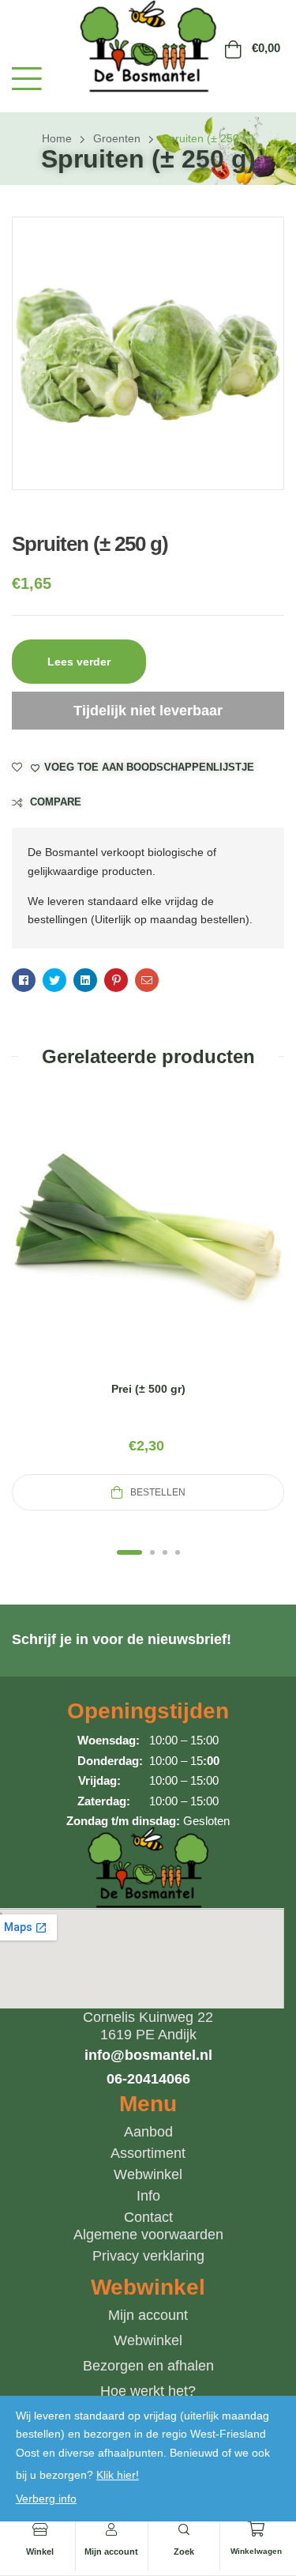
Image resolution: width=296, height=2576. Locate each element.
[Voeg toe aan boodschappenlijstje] (186, 1247)
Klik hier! (118, 2475)
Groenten (117, 138)
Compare (56, 802)
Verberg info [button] (46, 2499)
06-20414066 (148, 2079)
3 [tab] (165, 1552)
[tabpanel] (148, 1301)
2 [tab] (152, 1552)
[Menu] (27, 79)
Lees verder (79, 662)
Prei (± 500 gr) (148, 1389)
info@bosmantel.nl (148, 2055)
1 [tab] (129, 1552)
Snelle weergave (148, 1247)
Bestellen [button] (158, 1492)
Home (57, 138)
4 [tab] (178, 1552)
